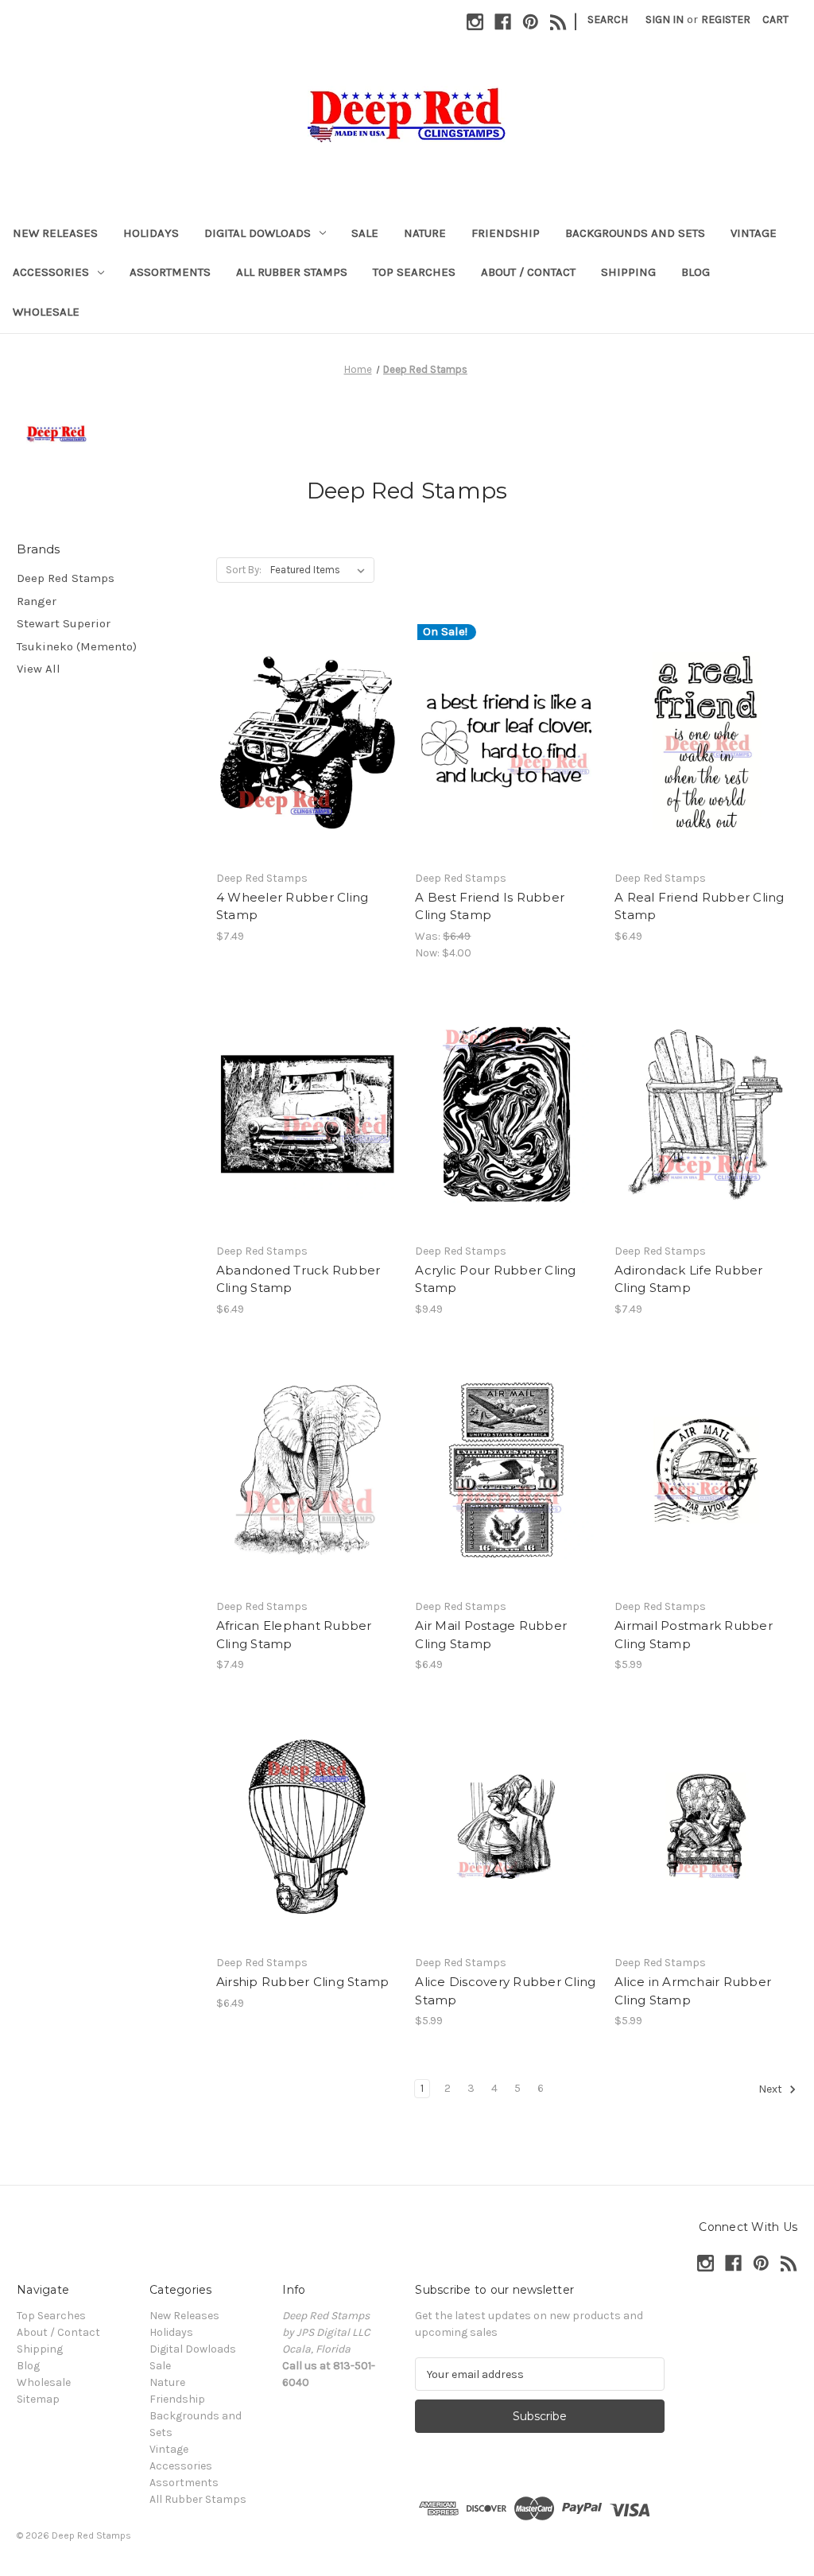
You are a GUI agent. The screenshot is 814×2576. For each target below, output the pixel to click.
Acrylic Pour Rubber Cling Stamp (495, 1279)
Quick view (306, 727)
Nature (425, 233)
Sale (365, 233)
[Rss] (558, 22)
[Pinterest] (531, 22)
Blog (696, 272)
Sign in (665, 19)
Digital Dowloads (258, 233)
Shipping (628, 272)
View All (39, 669)
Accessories (51, 272)
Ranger (37, 601)
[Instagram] (475, 22)
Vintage (754, 233)
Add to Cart (307, 755)
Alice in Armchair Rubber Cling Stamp (693, 1991)
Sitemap (38, 2399)
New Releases (55, 233)
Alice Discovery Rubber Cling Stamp (505, 1991)
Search (608, 19)
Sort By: (244, 570)
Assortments (170, 272)
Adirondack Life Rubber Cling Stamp (689, 1279)
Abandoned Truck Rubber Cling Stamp (298, 1279)
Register (726, 19)
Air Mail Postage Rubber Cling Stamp (491, 1635)
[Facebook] (503, 22)
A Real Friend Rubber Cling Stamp (700, 906)
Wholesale (46, 312)
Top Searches (414, 272)
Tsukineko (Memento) (77, 646)
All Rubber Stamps (292, 272)
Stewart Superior (64, 623)
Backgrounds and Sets (635, 233)
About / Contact (528, 272)
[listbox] (321, 570)
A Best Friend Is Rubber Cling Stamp (490, 906)
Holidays (151, 233)
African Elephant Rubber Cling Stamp (294, 1635)
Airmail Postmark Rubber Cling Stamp (694, 1635)
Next (771, 2090)
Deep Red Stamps (66, 578)
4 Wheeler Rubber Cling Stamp (293, 906)
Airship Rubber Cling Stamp (303, 1982)
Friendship (506, 233)
